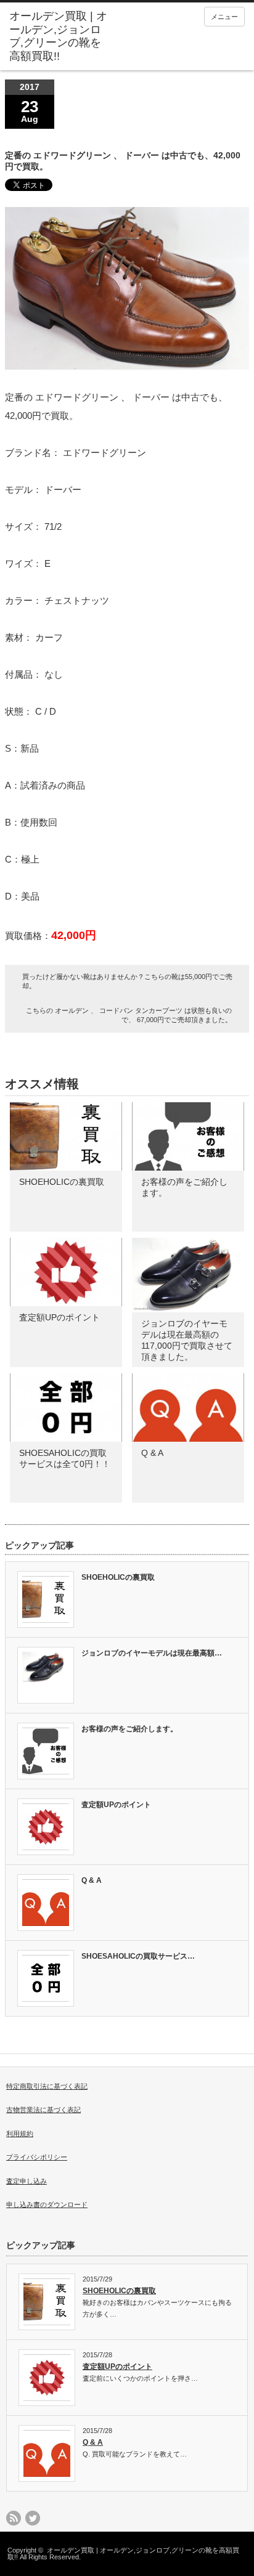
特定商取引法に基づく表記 (47, 2086)
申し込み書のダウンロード (47, 2204)
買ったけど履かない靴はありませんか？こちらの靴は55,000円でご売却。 (127, 981)
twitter (33, 2518)
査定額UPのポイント (59, 1317)
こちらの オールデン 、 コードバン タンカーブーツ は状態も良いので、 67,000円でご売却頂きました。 (129, 1015)
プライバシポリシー (37, 2157)
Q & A (152, 1453)
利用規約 (20, 2134)
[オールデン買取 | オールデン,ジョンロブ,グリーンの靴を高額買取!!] (60, 36)
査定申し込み (27, 2181)
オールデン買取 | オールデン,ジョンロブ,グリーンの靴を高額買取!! (123, 2554)
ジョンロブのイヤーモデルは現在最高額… (152, 1653)
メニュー (224, 17)
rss (14, 2518)
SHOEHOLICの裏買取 (62, 1182)
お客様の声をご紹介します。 (129, 1729)
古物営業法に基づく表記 (43, 2110)
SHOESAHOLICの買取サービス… (138, 1956)
